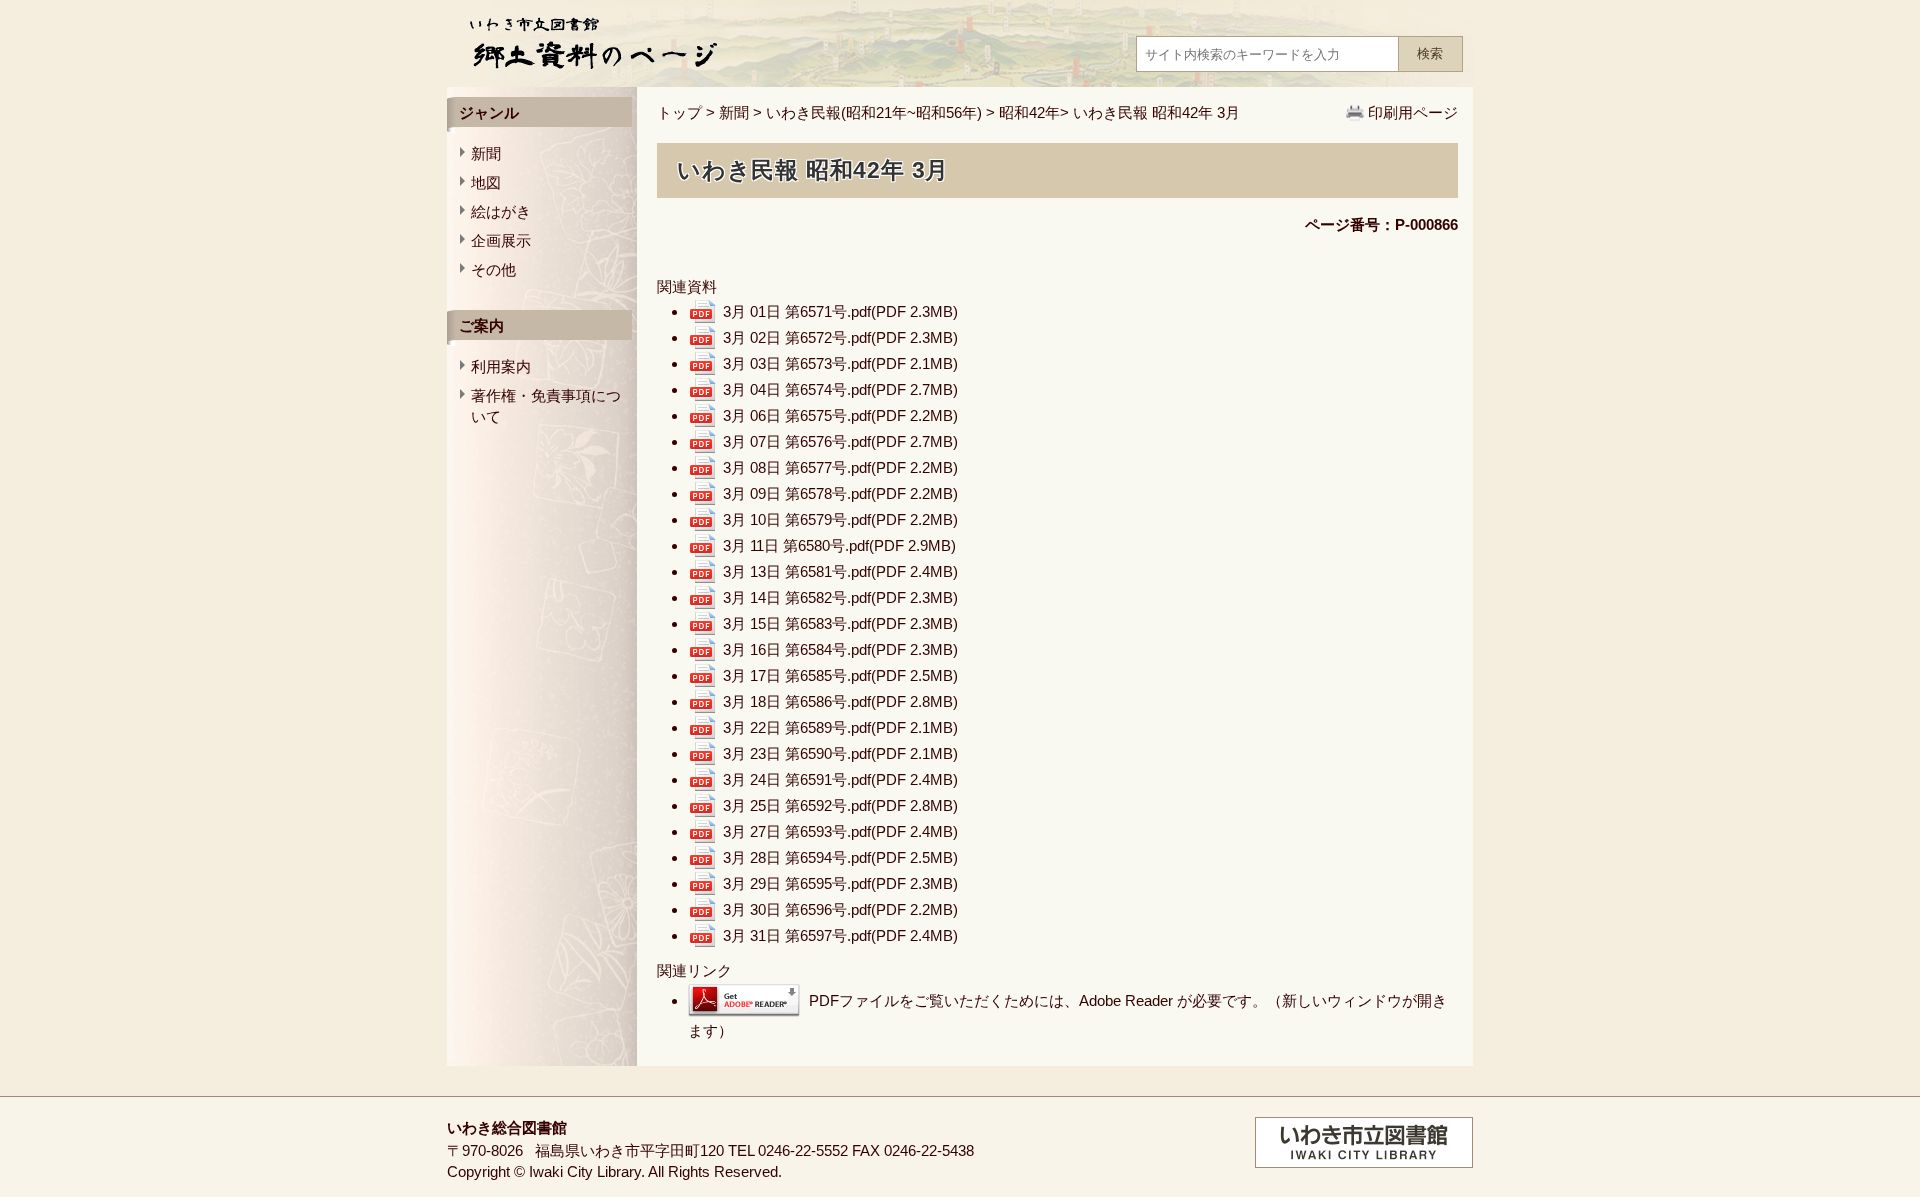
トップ (679, 112)
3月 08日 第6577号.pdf (840, 467)
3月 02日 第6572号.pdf (840, 337)
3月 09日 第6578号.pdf (840, 493)
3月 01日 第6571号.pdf (840, 311)
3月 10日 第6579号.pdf (840, 519)
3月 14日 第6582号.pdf (840, 597)
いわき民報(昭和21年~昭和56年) (874, 112)
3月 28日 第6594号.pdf (840, 857)
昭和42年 (1029, 112)
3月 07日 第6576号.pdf (840, 441)
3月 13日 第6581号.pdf (840, 571)
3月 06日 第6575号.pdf (840, 415)
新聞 (734, 112)
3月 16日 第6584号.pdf (840, 649)
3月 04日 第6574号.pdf (840, 389)
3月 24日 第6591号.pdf (840, 779)
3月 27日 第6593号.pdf (840, 831)
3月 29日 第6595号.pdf (840, 883)
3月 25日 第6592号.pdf (840, 805)
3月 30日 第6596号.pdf (840, 909)
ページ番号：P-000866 (1381, 224)
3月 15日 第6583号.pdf (840, 623)
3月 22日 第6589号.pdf (840, 727)
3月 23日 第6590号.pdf (840, 753)
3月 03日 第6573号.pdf (840, 363)
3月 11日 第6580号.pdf (839, 545)
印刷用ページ (1413, 112)
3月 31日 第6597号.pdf (840, 935)
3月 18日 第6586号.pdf (840, 701)
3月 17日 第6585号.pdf (840, 675)
